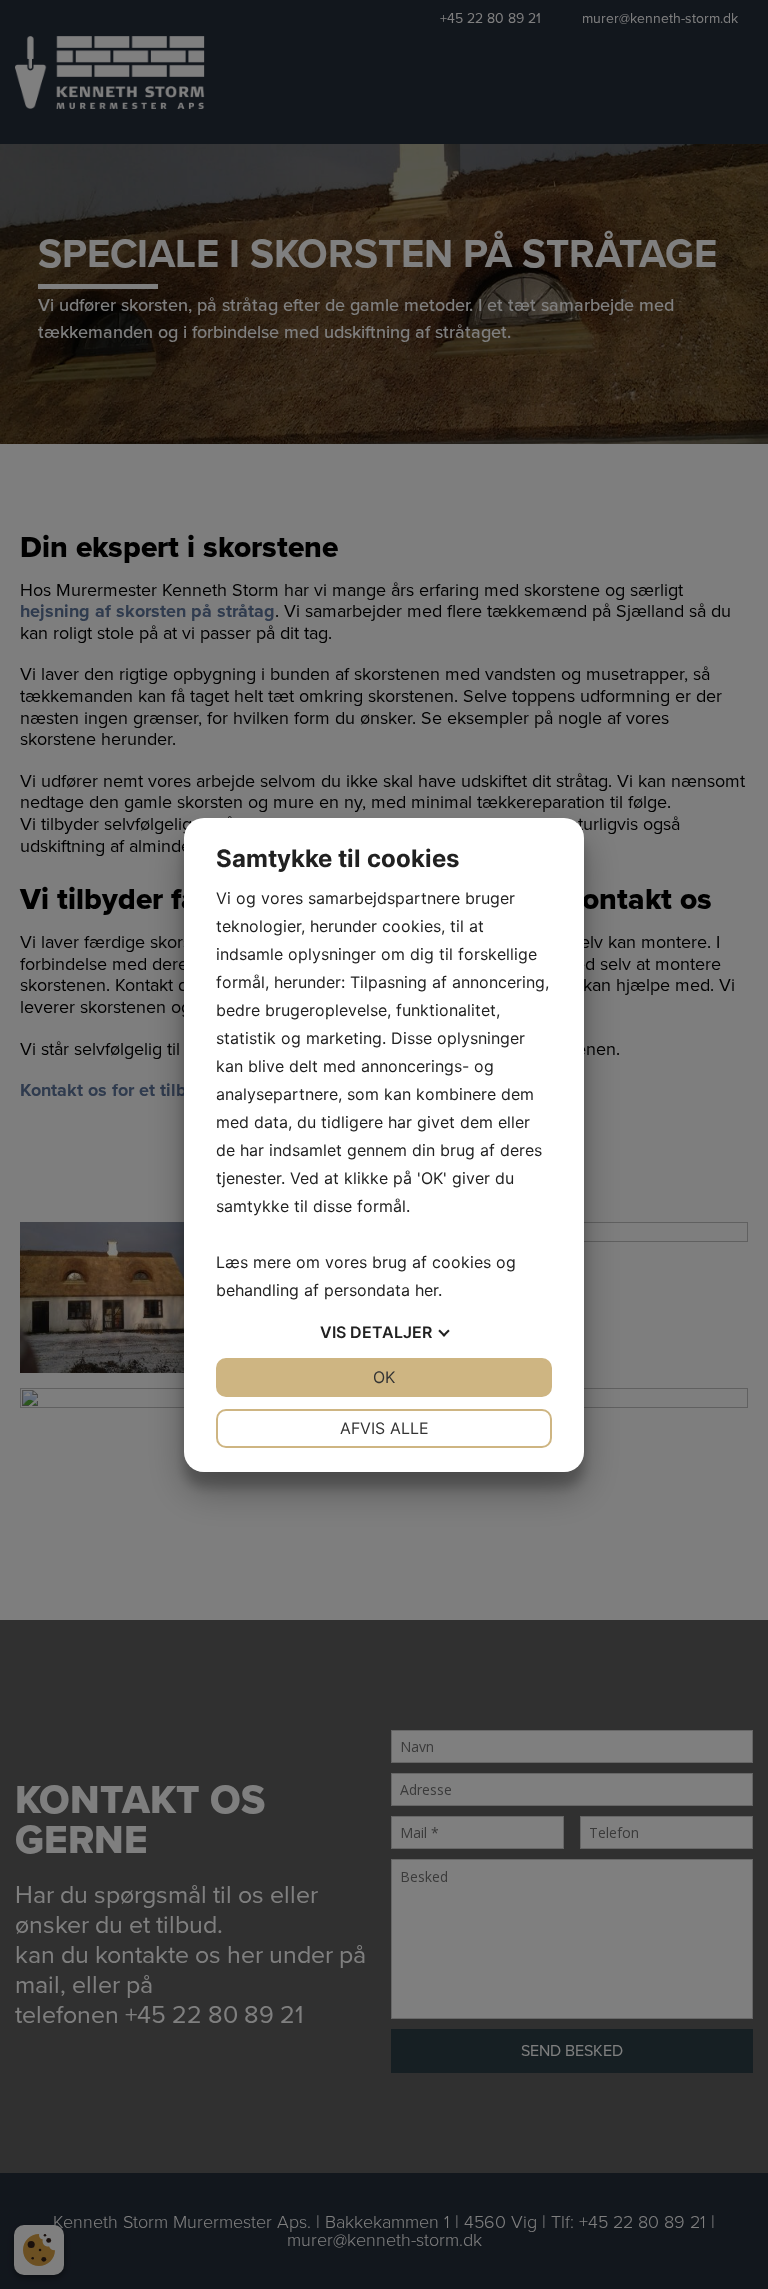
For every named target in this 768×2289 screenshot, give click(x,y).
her (426, 1290)
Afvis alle (384, 1428)
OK (384, 1377)
